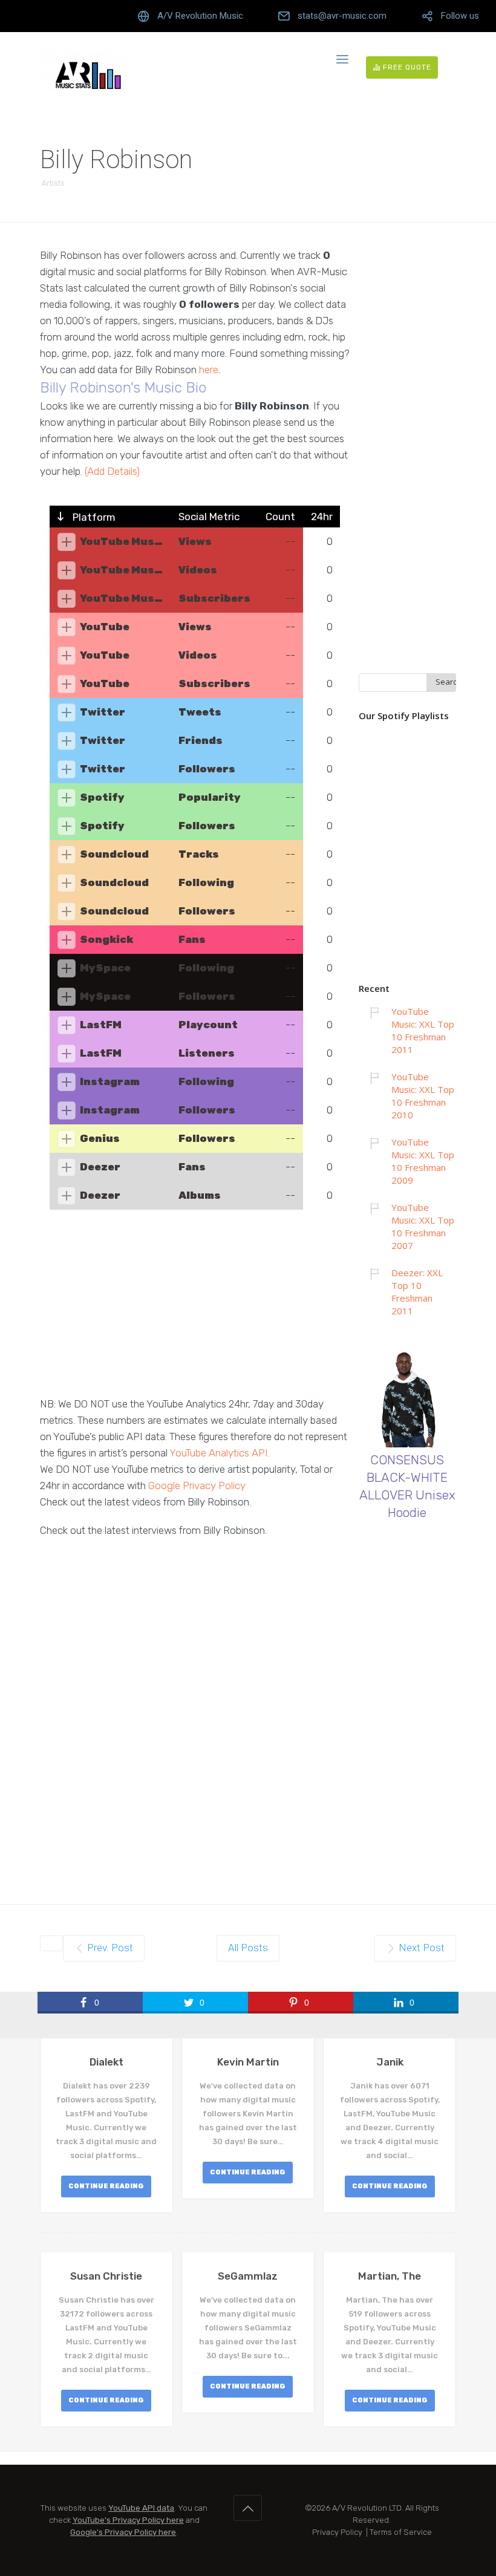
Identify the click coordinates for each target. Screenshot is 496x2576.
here (209, 370)
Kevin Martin (248, 2062)
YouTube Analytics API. (220, 1453)
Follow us (460, 16)
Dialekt (106, 2062)
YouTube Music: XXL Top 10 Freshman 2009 (423, 1161)
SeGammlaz (248, 2276)
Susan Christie (106, 2276)
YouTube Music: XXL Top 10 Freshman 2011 (423, 1030)
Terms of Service (401, 2532)
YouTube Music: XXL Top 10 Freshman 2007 (423, 1226)
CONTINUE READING (106, 2186)
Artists (53, 183)
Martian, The (390, 2276)
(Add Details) (112, 471)
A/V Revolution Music (200, 16)
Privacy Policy (337, 2532)
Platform (93, 517)
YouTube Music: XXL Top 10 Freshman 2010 (423, 1096)
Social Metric (209, 517)
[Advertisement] (195, 1311)
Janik (390, 2062)
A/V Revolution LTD (367, 2508)
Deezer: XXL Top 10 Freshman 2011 (417, 1292)
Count (280, 517)
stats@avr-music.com (342, 16)
